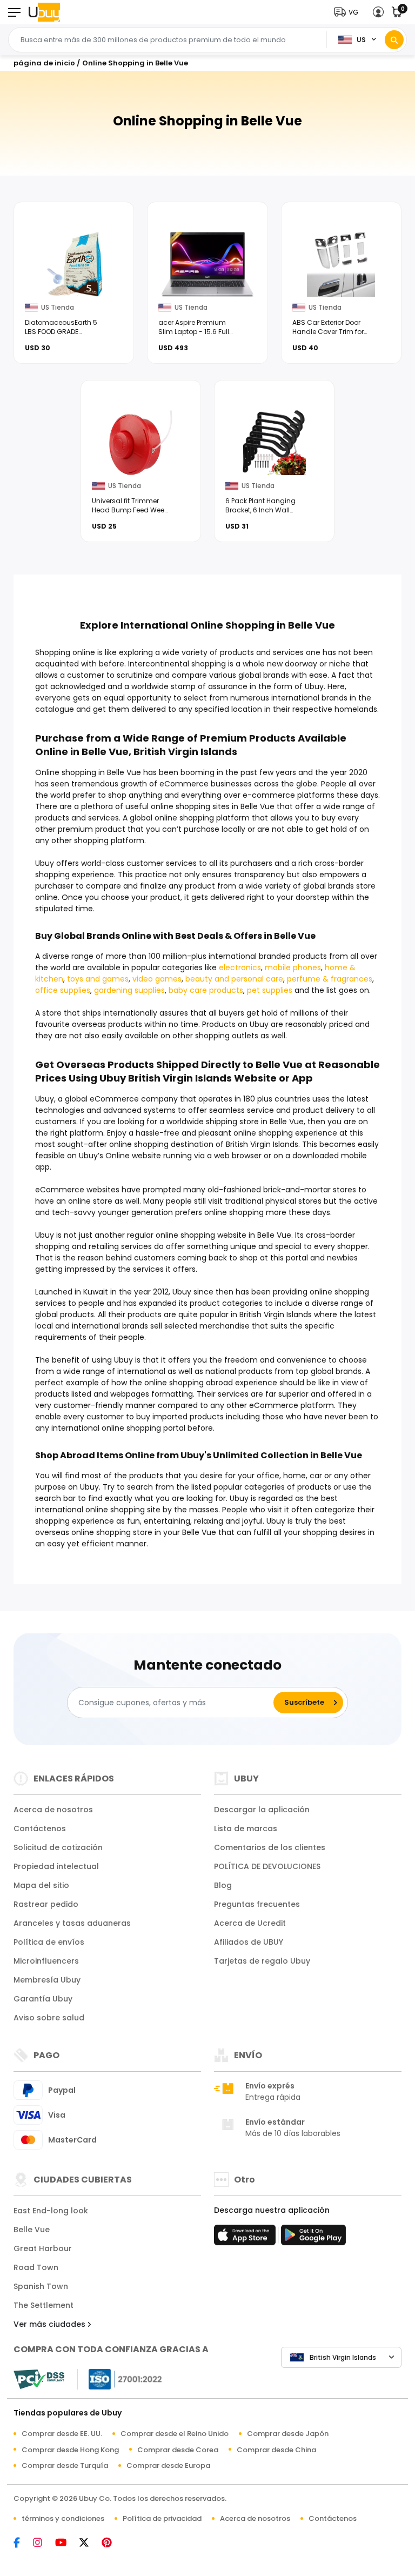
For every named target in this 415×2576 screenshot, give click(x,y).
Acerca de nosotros (53, 1810)
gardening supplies (129, 990)
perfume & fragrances (330, 979)
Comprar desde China (276, 2450)
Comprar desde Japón (288, 2434)
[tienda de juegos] (313, 2238)
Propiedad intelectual (56, 1866)
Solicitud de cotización (58, 1847)
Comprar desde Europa (168, 2465)
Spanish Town (41, 2286)
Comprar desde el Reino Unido (175, 2434)
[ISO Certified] (120, 2378)
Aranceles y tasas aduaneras (72, 1923)
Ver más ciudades (51, 2324)
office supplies (63, 990)
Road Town (36, 2267)
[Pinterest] (112, 2543)
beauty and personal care (234, 979)
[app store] (246, 2238)
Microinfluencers (46, 1961)
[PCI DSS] (39, 2379)
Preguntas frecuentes (257, 1904)
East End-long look (51, 2211)
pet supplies (270, 990)
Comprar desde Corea (178, 2450)
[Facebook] (22, 2543)
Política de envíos (49, 1942)
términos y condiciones (63, 2518)
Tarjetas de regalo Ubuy (262, 1961)
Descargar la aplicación (262, 1810)
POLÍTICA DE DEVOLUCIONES (267, 1866)
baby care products (206, 990)
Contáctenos (40, 1828)
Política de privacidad (162, 2518)
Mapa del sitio (41, 1885)
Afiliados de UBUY (249, 1942)
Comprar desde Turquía (65, 2465)
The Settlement (43, 2305)
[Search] (394, 40)
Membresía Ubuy (47, 1980)
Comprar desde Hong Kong (70, 2450)
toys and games (98, 979)
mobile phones (293, 967)
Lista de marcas (246, 1828)
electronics (240, 967)
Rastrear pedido (46, 1904)
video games (157, 979)
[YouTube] (66, 2543)
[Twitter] (89, 2543)
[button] (349, 12)
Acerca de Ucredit (250, 1923)
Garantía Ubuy (43, 1999)
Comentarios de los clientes (270, 1847)
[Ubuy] (44, 12)
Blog (223, 1885)
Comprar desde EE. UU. (62, 2434)
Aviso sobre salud (49, 2018)
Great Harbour (43, 2248)
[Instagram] (43, 2543)
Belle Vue (32, 2230)
